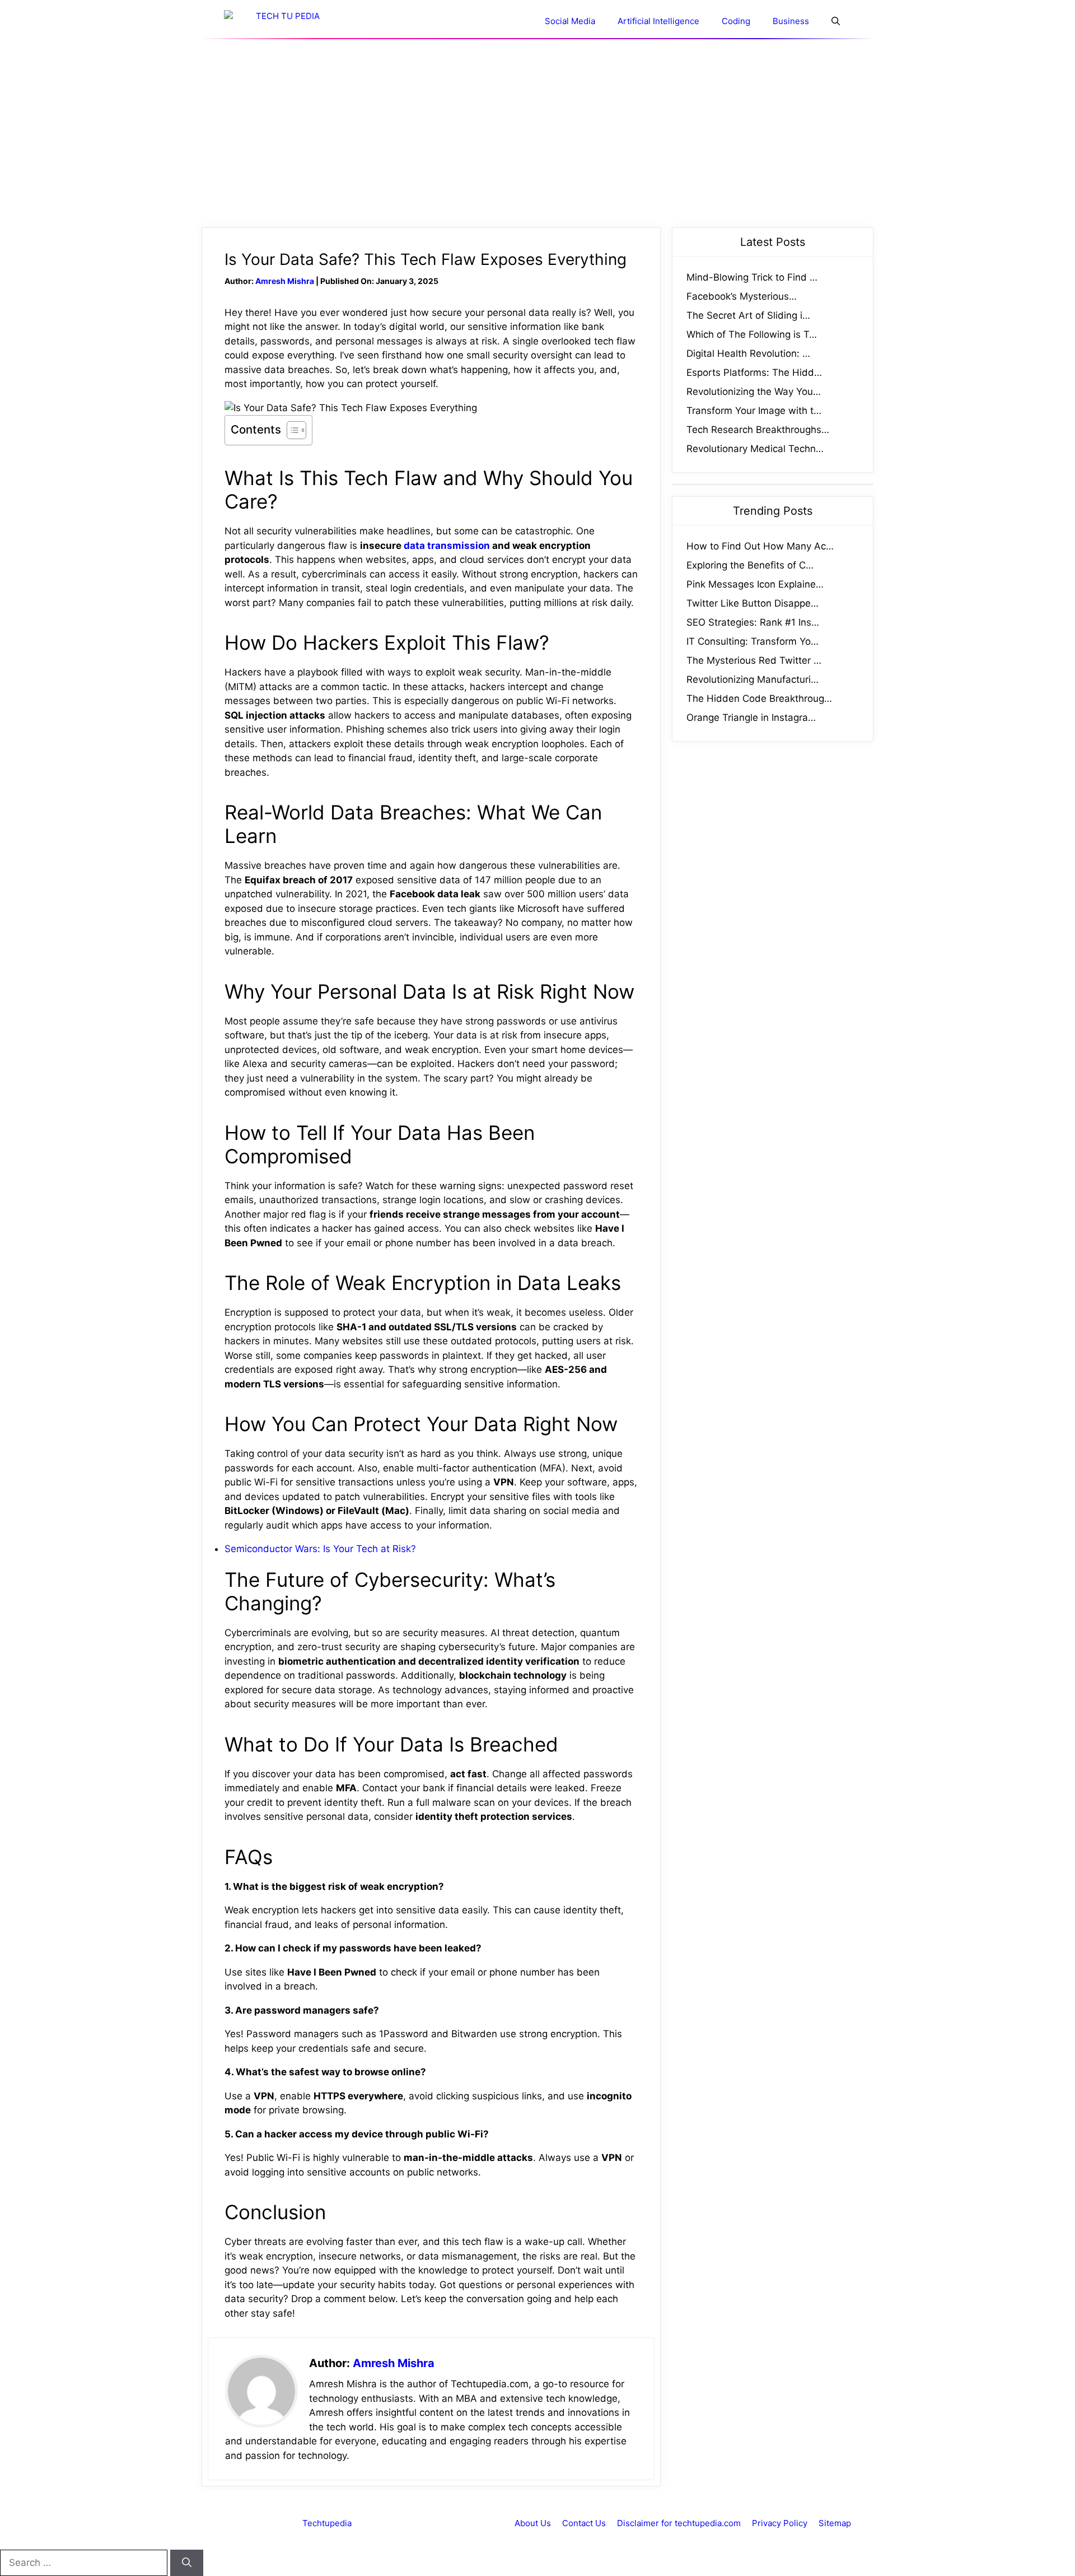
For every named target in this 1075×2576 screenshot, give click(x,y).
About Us (533, 2523)
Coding (736, 21)
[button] (836, 21)
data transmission (447, 546)
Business (791, 21)
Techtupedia (327, 2523)
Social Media (570, 21)
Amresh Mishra (285, 281)
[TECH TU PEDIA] (283, 21)
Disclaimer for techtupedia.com (679, 2523)
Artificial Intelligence (658, 21)
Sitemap (835, 2523)
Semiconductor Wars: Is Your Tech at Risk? (320, 1549)
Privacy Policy (780, 2523)
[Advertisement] (537, 133)
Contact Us (584, 2523)
